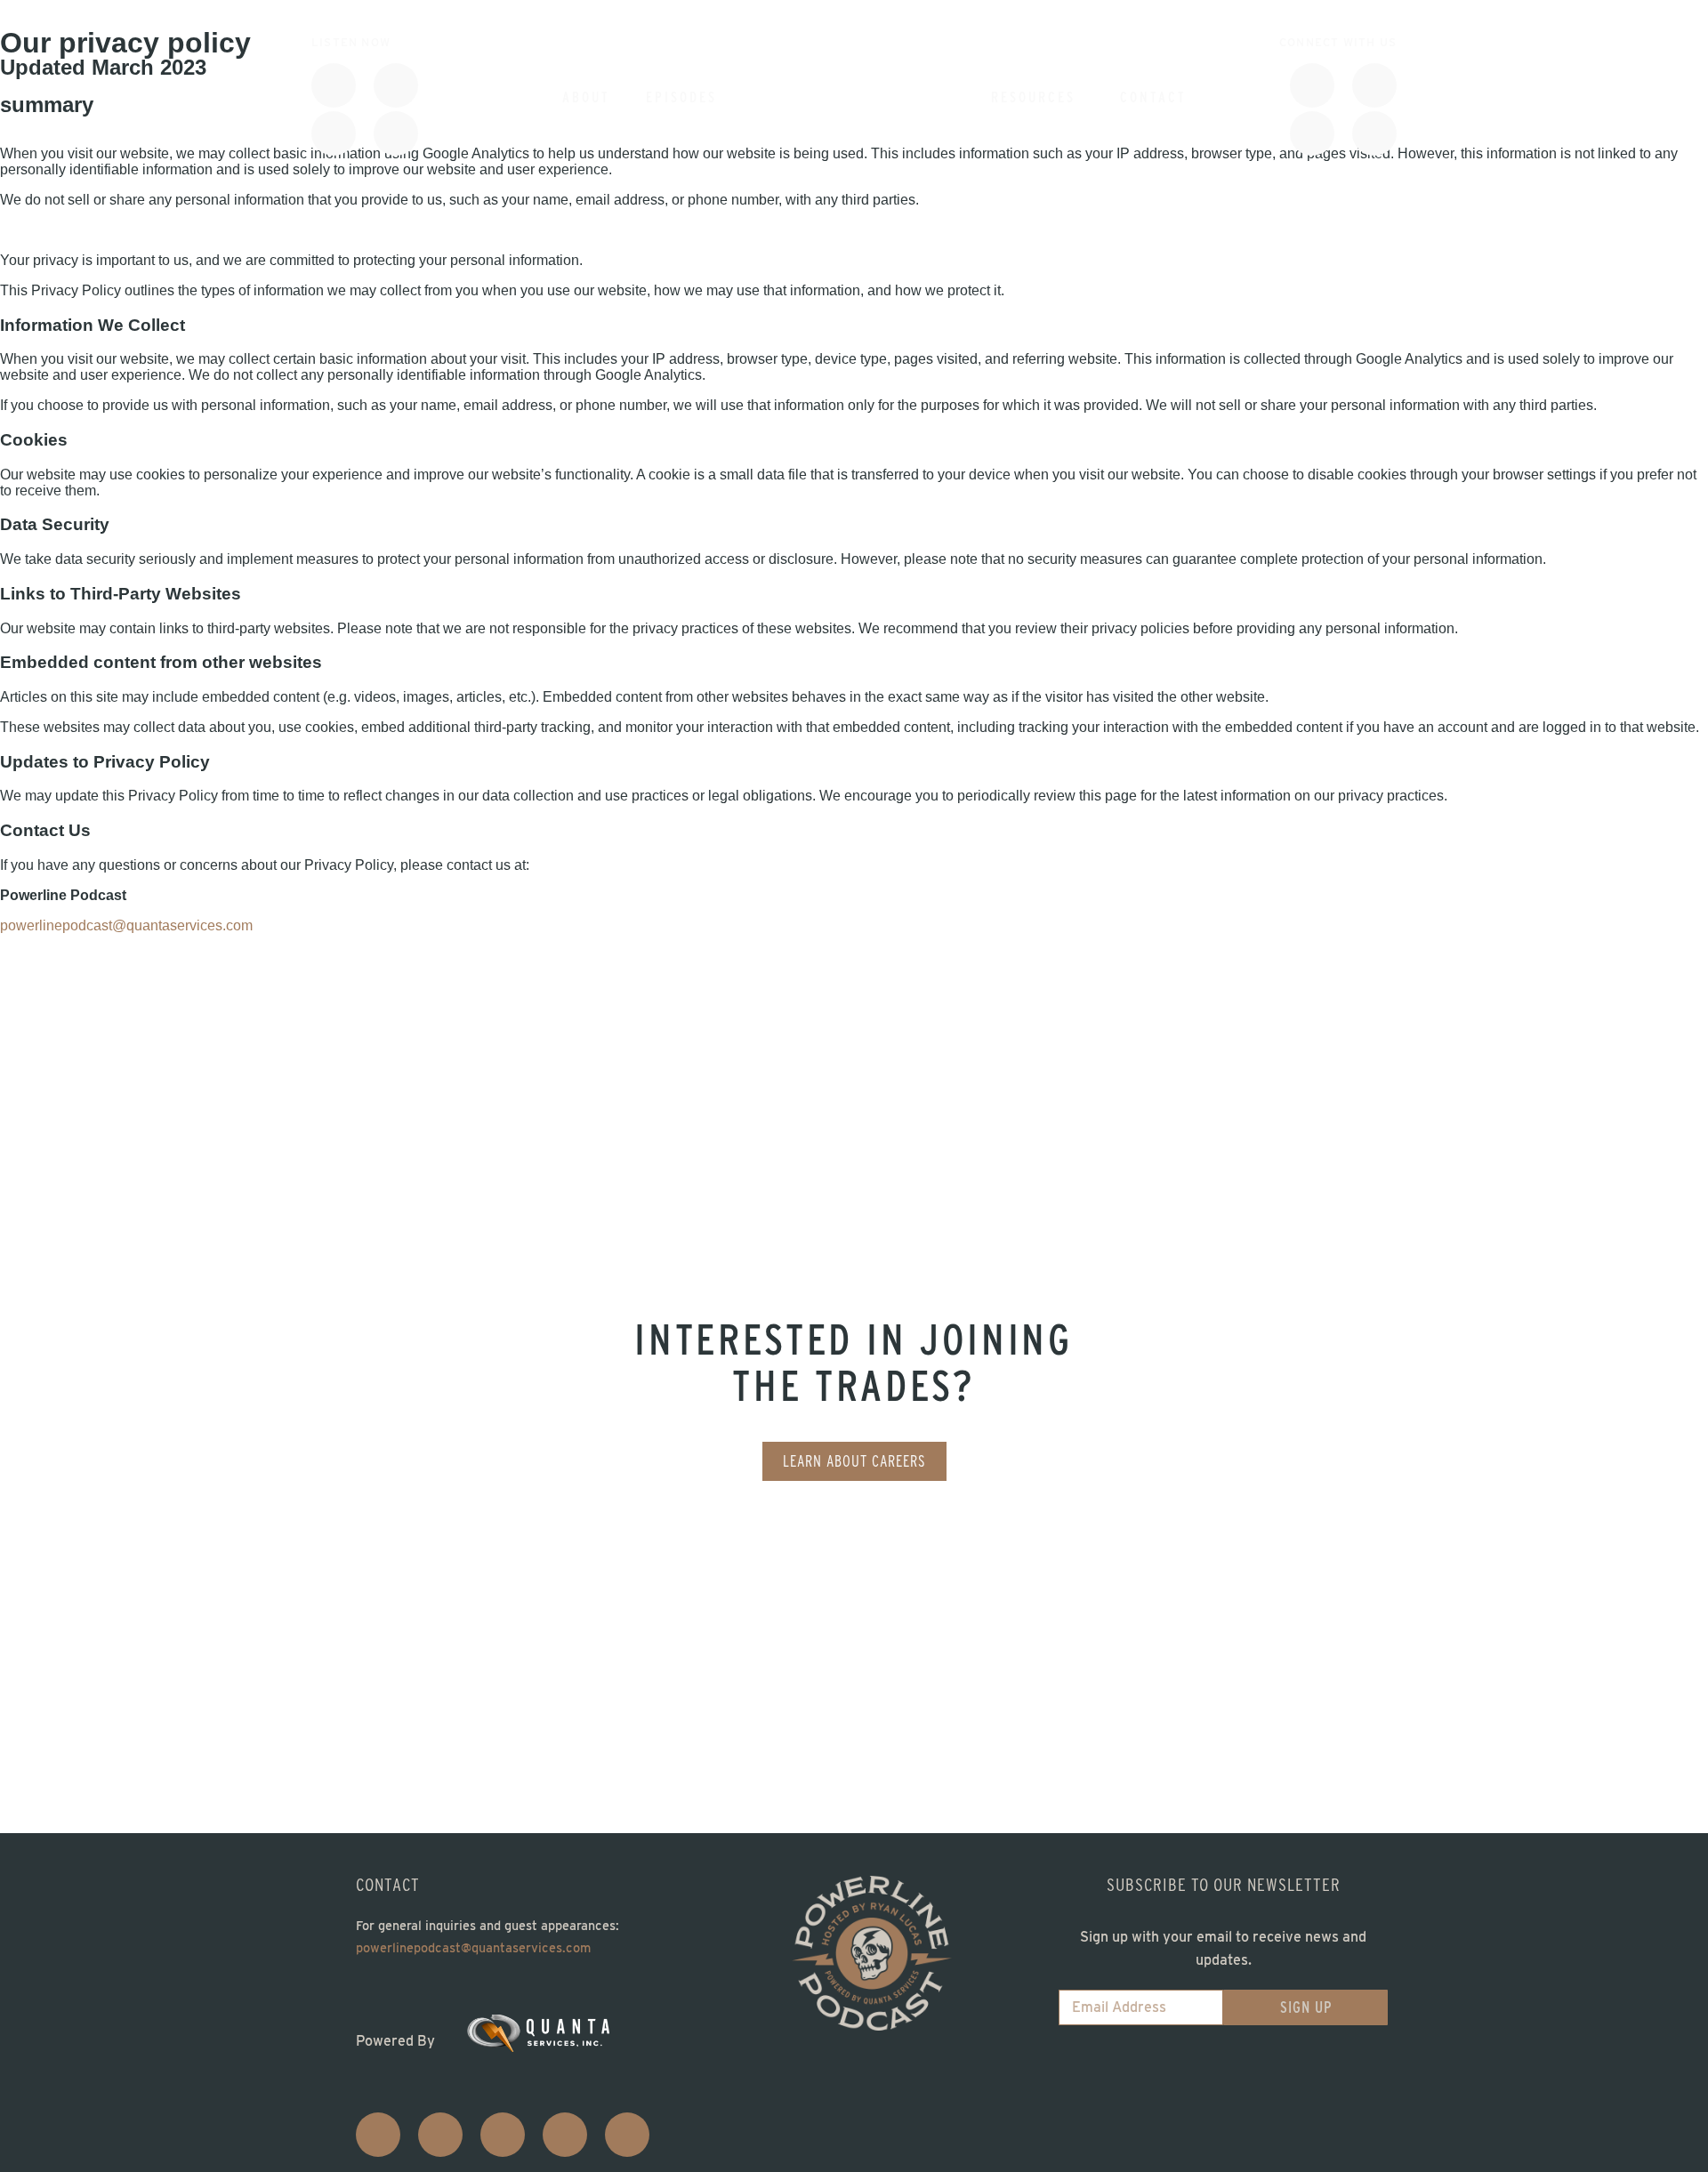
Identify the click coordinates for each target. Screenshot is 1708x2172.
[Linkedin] (1312, 133)
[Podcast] (334, 85)
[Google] (334, 133)
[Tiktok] (1312, 85)
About (586, 97)
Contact (1153, 97)
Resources (1033, 97)
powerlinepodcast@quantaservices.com (126, 925)
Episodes (681, 97)
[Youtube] (396, 133)
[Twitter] (503, 2135)
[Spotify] (396, 85)
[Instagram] (1374, 85)
